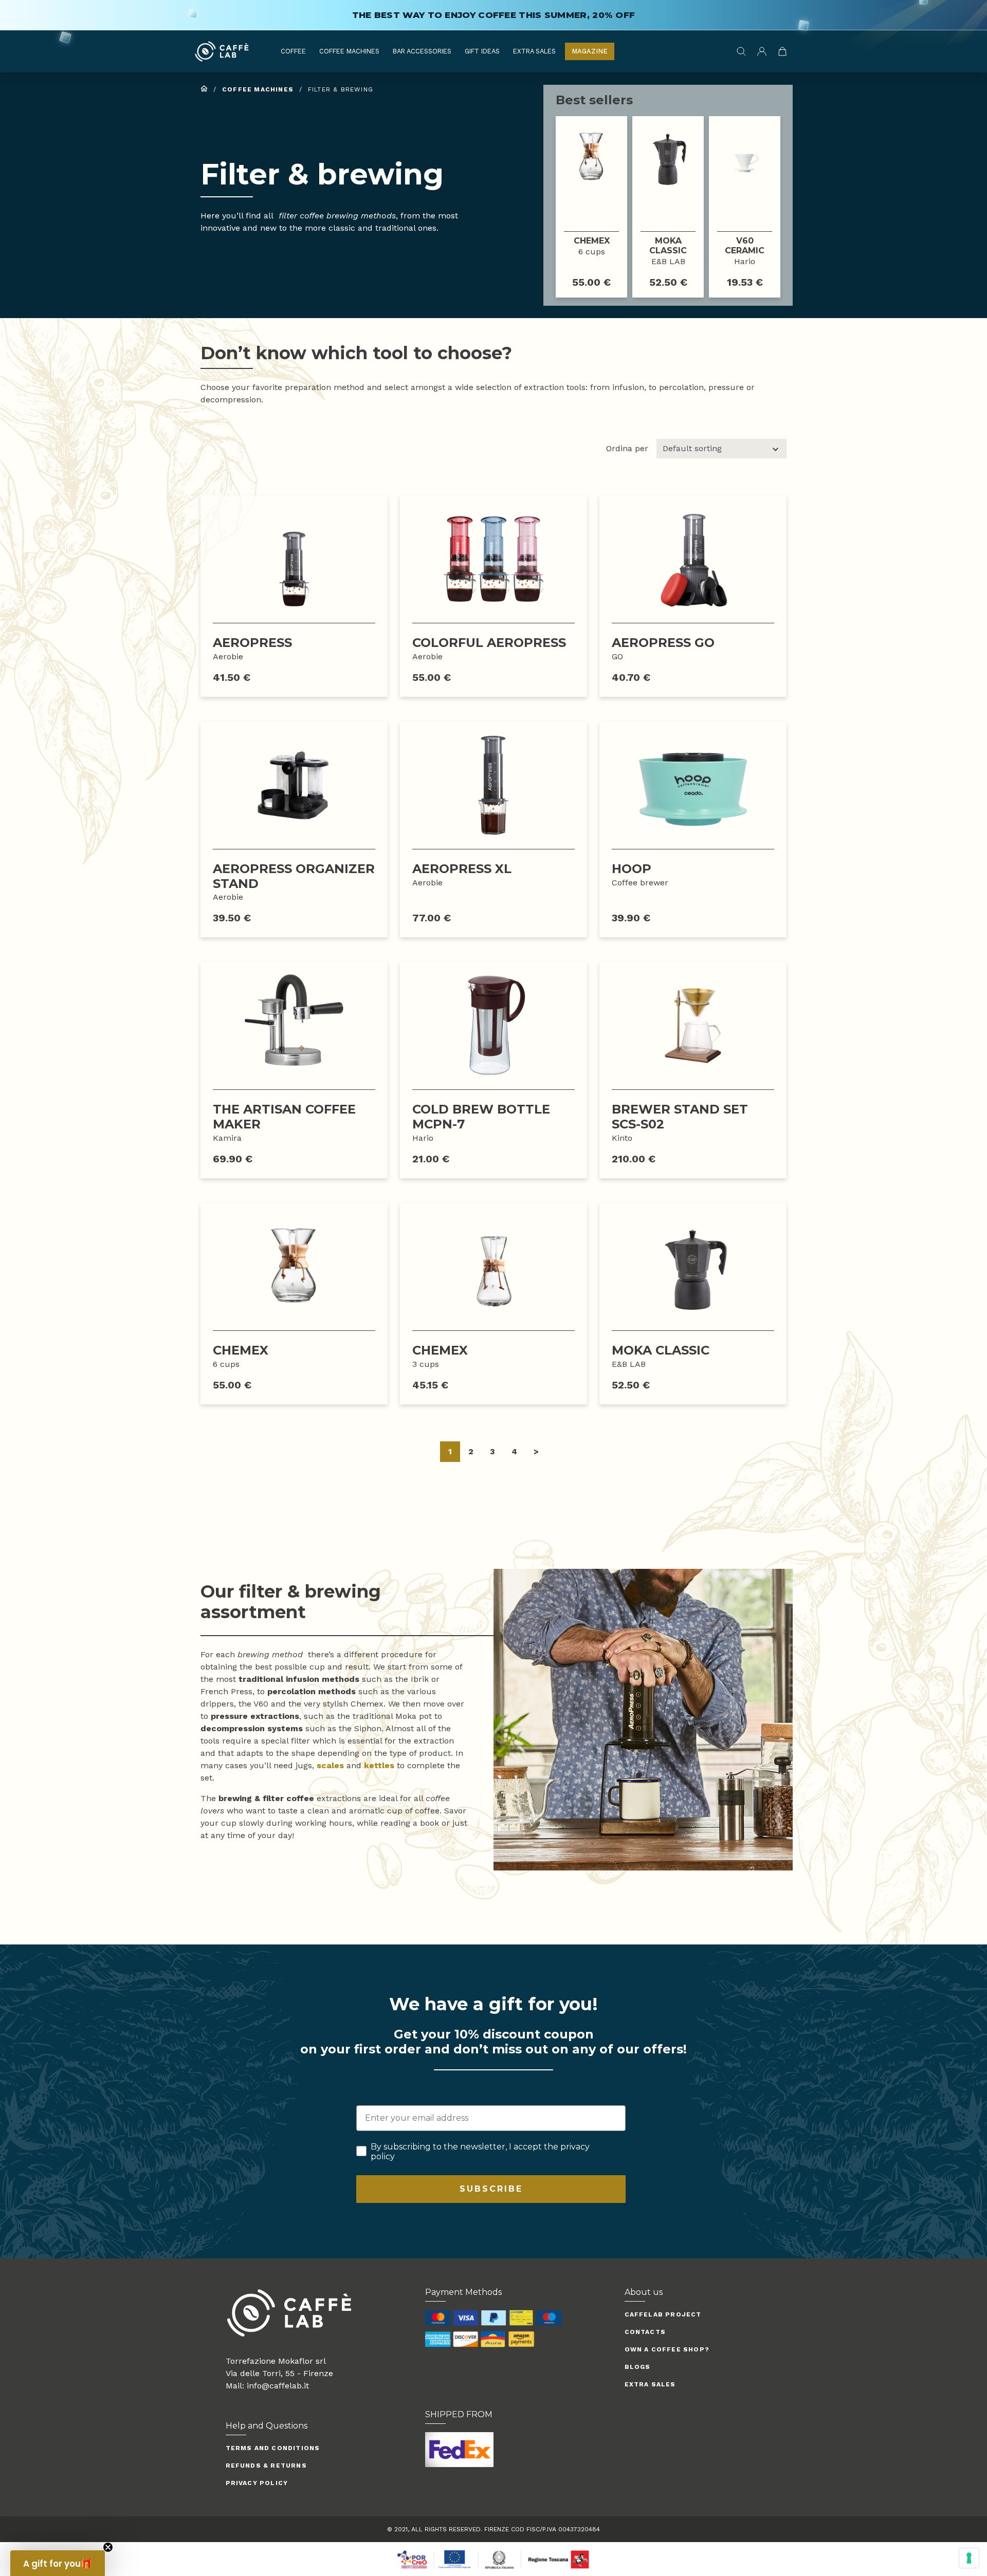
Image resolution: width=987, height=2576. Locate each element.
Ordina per (627, 448)
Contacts (645, 2332)
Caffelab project (663, 2314)
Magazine (590, 51)
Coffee (293, 51)
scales (330, 1765)
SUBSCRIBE (491, 2189)
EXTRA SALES (650, 2384)
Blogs (638, 2367)
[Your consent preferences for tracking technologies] (969, 2558)
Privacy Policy (257, 2483)
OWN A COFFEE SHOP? (667, 2349)
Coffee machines (349, 51)
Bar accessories (422, 51)
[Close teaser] (108, 2547)
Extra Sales (534, 51)
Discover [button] (591, 206)
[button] (58, 2563)
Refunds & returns (266, 2466)
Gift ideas (482, 51)
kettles (379, 1765)
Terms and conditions (273, 2448)
